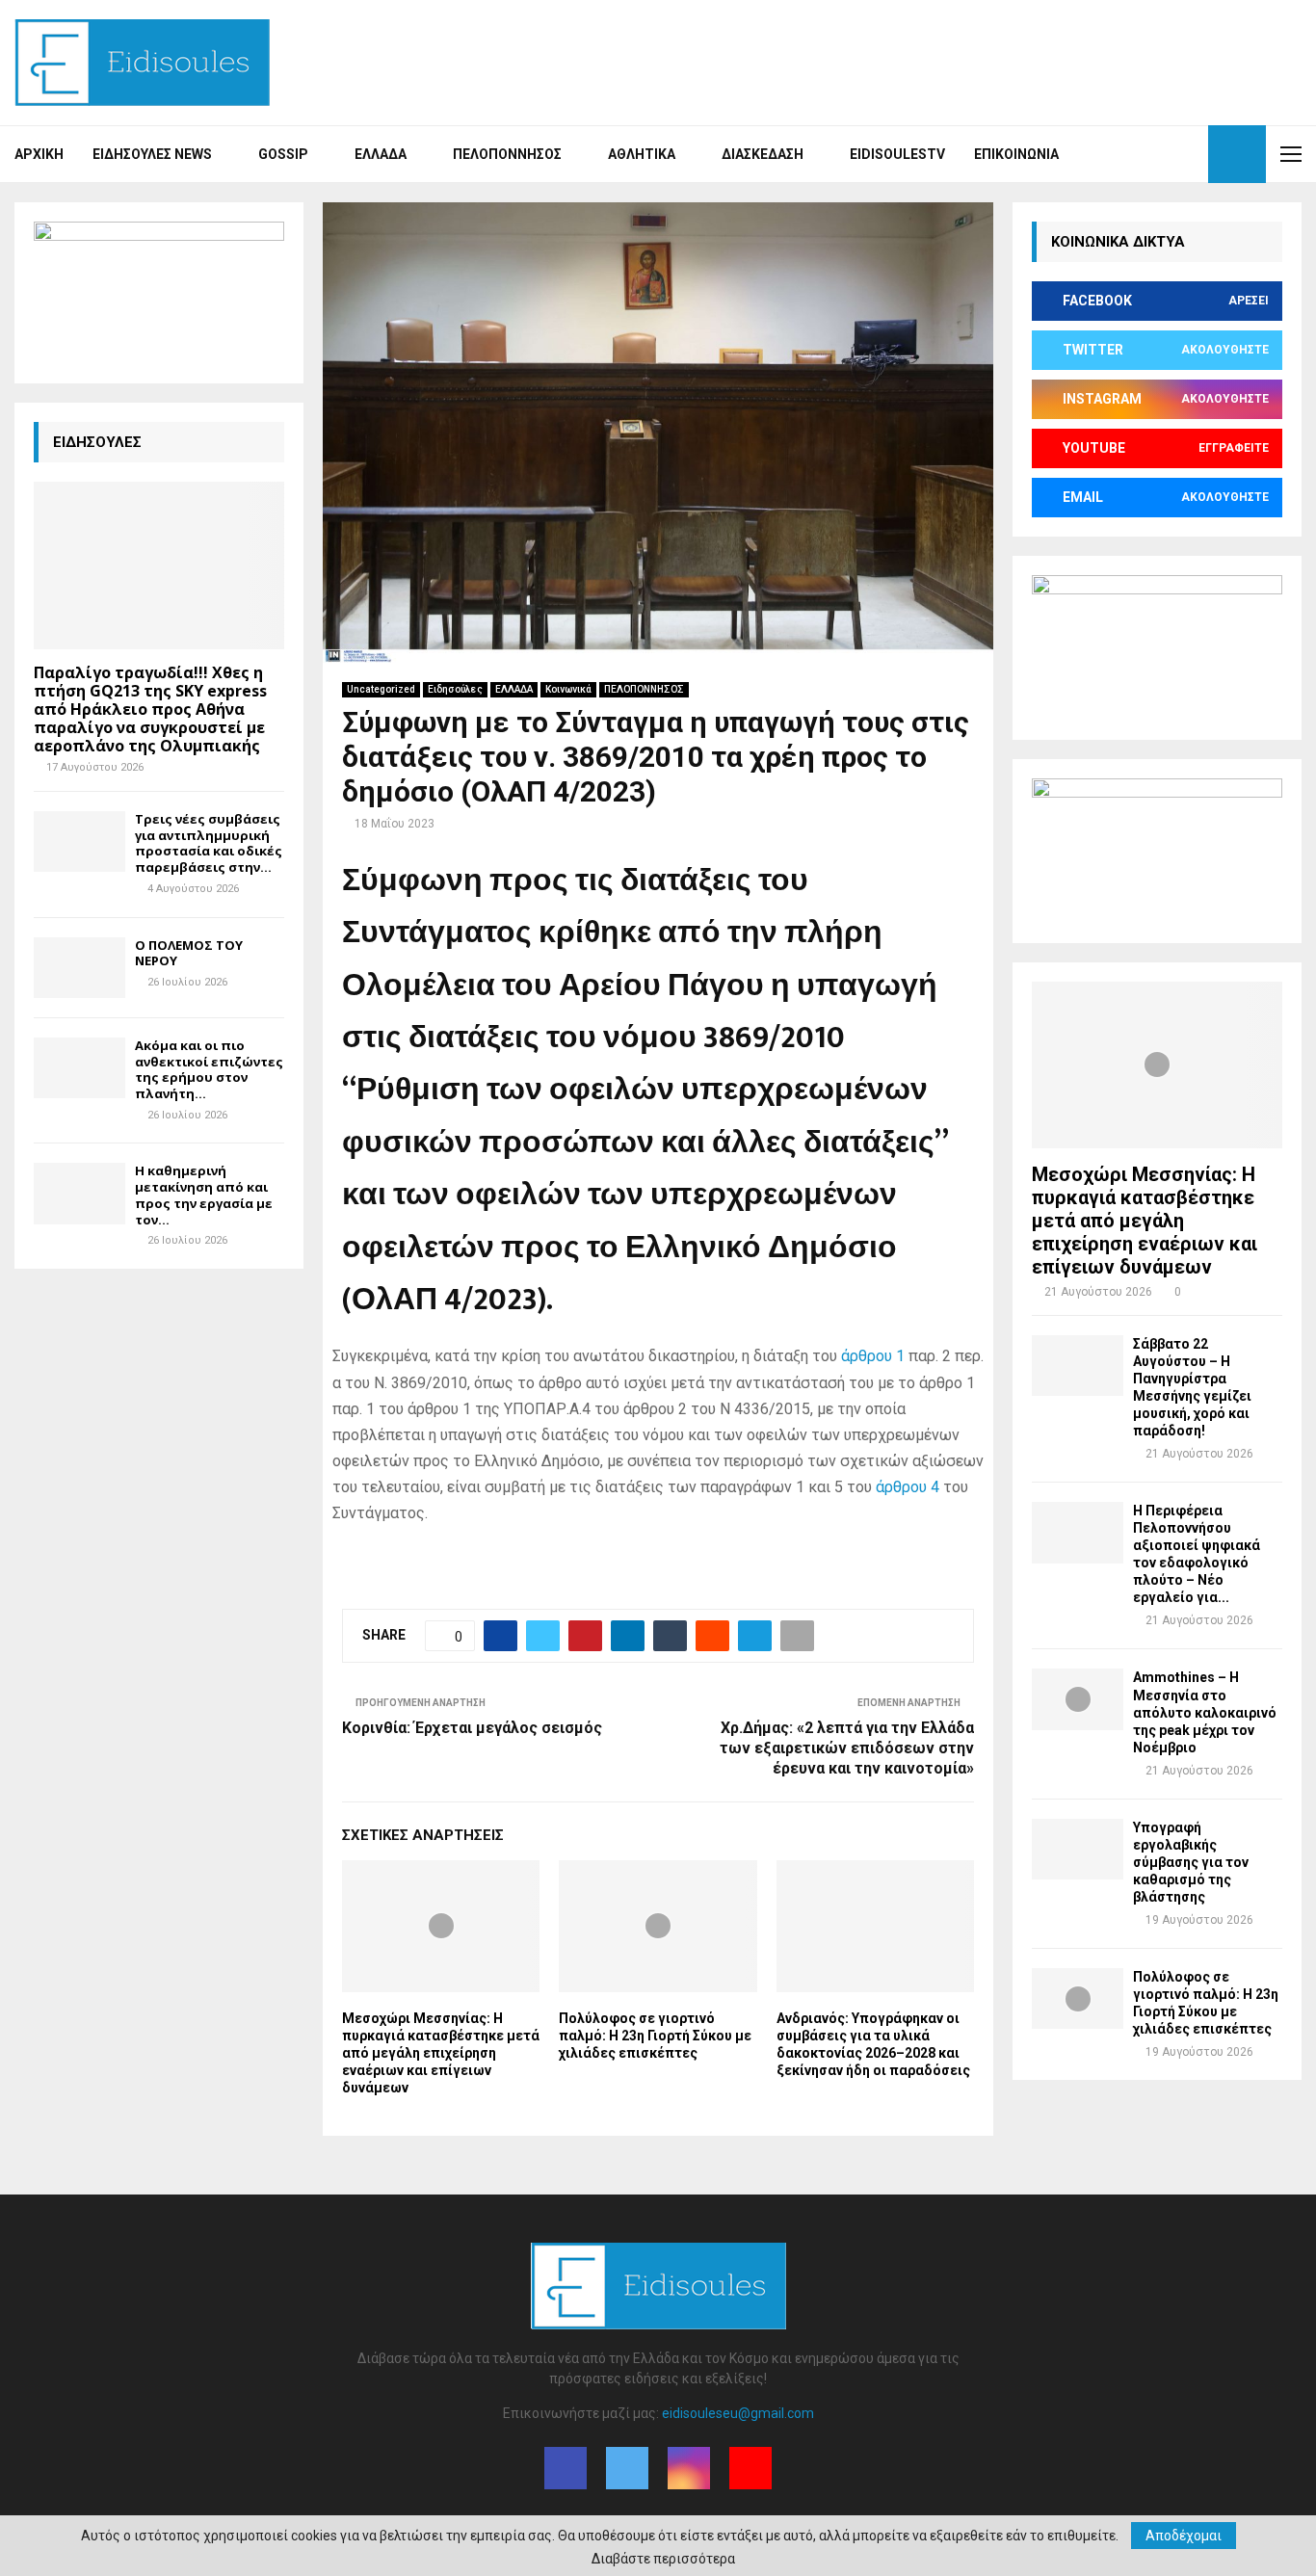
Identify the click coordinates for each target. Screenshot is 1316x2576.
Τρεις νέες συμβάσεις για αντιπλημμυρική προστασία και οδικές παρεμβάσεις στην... (209, 843)
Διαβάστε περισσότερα (663, 2559)
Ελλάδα (381, 154)
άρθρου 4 (908, 1487)
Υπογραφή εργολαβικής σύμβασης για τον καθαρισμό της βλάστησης (1191, 1862)
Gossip (283, 154)
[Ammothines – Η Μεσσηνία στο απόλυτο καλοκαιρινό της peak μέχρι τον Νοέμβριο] (1078, 1699)
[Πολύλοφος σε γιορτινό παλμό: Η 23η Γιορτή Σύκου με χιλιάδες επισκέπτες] (1078, 1998)
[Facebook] (1124, 154)
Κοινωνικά (568, 689)
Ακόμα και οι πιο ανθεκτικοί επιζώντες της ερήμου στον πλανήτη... (209, 1069)
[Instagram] (1167, 154)
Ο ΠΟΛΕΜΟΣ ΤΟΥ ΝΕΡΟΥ (189, 953)
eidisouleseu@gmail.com (738, 2413)
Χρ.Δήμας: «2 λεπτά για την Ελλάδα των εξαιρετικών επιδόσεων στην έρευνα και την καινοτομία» (847, 1748)
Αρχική (39, 154)
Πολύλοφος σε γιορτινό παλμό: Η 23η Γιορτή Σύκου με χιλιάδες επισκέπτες (655, 2036)
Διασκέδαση (763, 154)
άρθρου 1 (873, 1356)
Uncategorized (381, 689)
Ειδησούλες (455, 689)
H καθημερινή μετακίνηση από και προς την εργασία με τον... (204, 1195)
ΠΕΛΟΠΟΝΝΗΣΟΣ (644, 689)
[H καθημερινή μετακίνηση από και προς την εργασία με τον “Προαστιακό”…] (79, 1193)
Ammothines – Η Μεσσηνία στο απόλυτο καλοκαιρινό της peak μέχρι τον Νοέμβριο (1205, 1712)
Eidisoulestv (897, 154)
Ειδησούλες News (152, 154)
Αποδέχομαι (1184, 2536)
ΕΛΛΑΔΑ (514, 689)
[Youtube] (1188, 154)
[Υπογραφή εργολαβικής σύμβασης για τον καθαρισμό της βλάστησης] (1078, 1849)
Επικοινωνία (1016, 154)
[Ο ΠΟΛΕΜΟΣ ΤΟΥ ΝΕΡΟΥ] (79, 968)
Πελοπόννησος (507, 154)
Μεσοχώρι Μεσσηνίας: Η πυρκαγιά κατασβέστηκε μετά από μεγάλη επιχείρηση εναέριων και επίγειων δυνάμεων (441, 2053)
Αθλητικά (642, 154)
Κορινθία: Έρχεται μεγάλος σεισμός (472, 1728)
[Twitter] (1145, 154)
